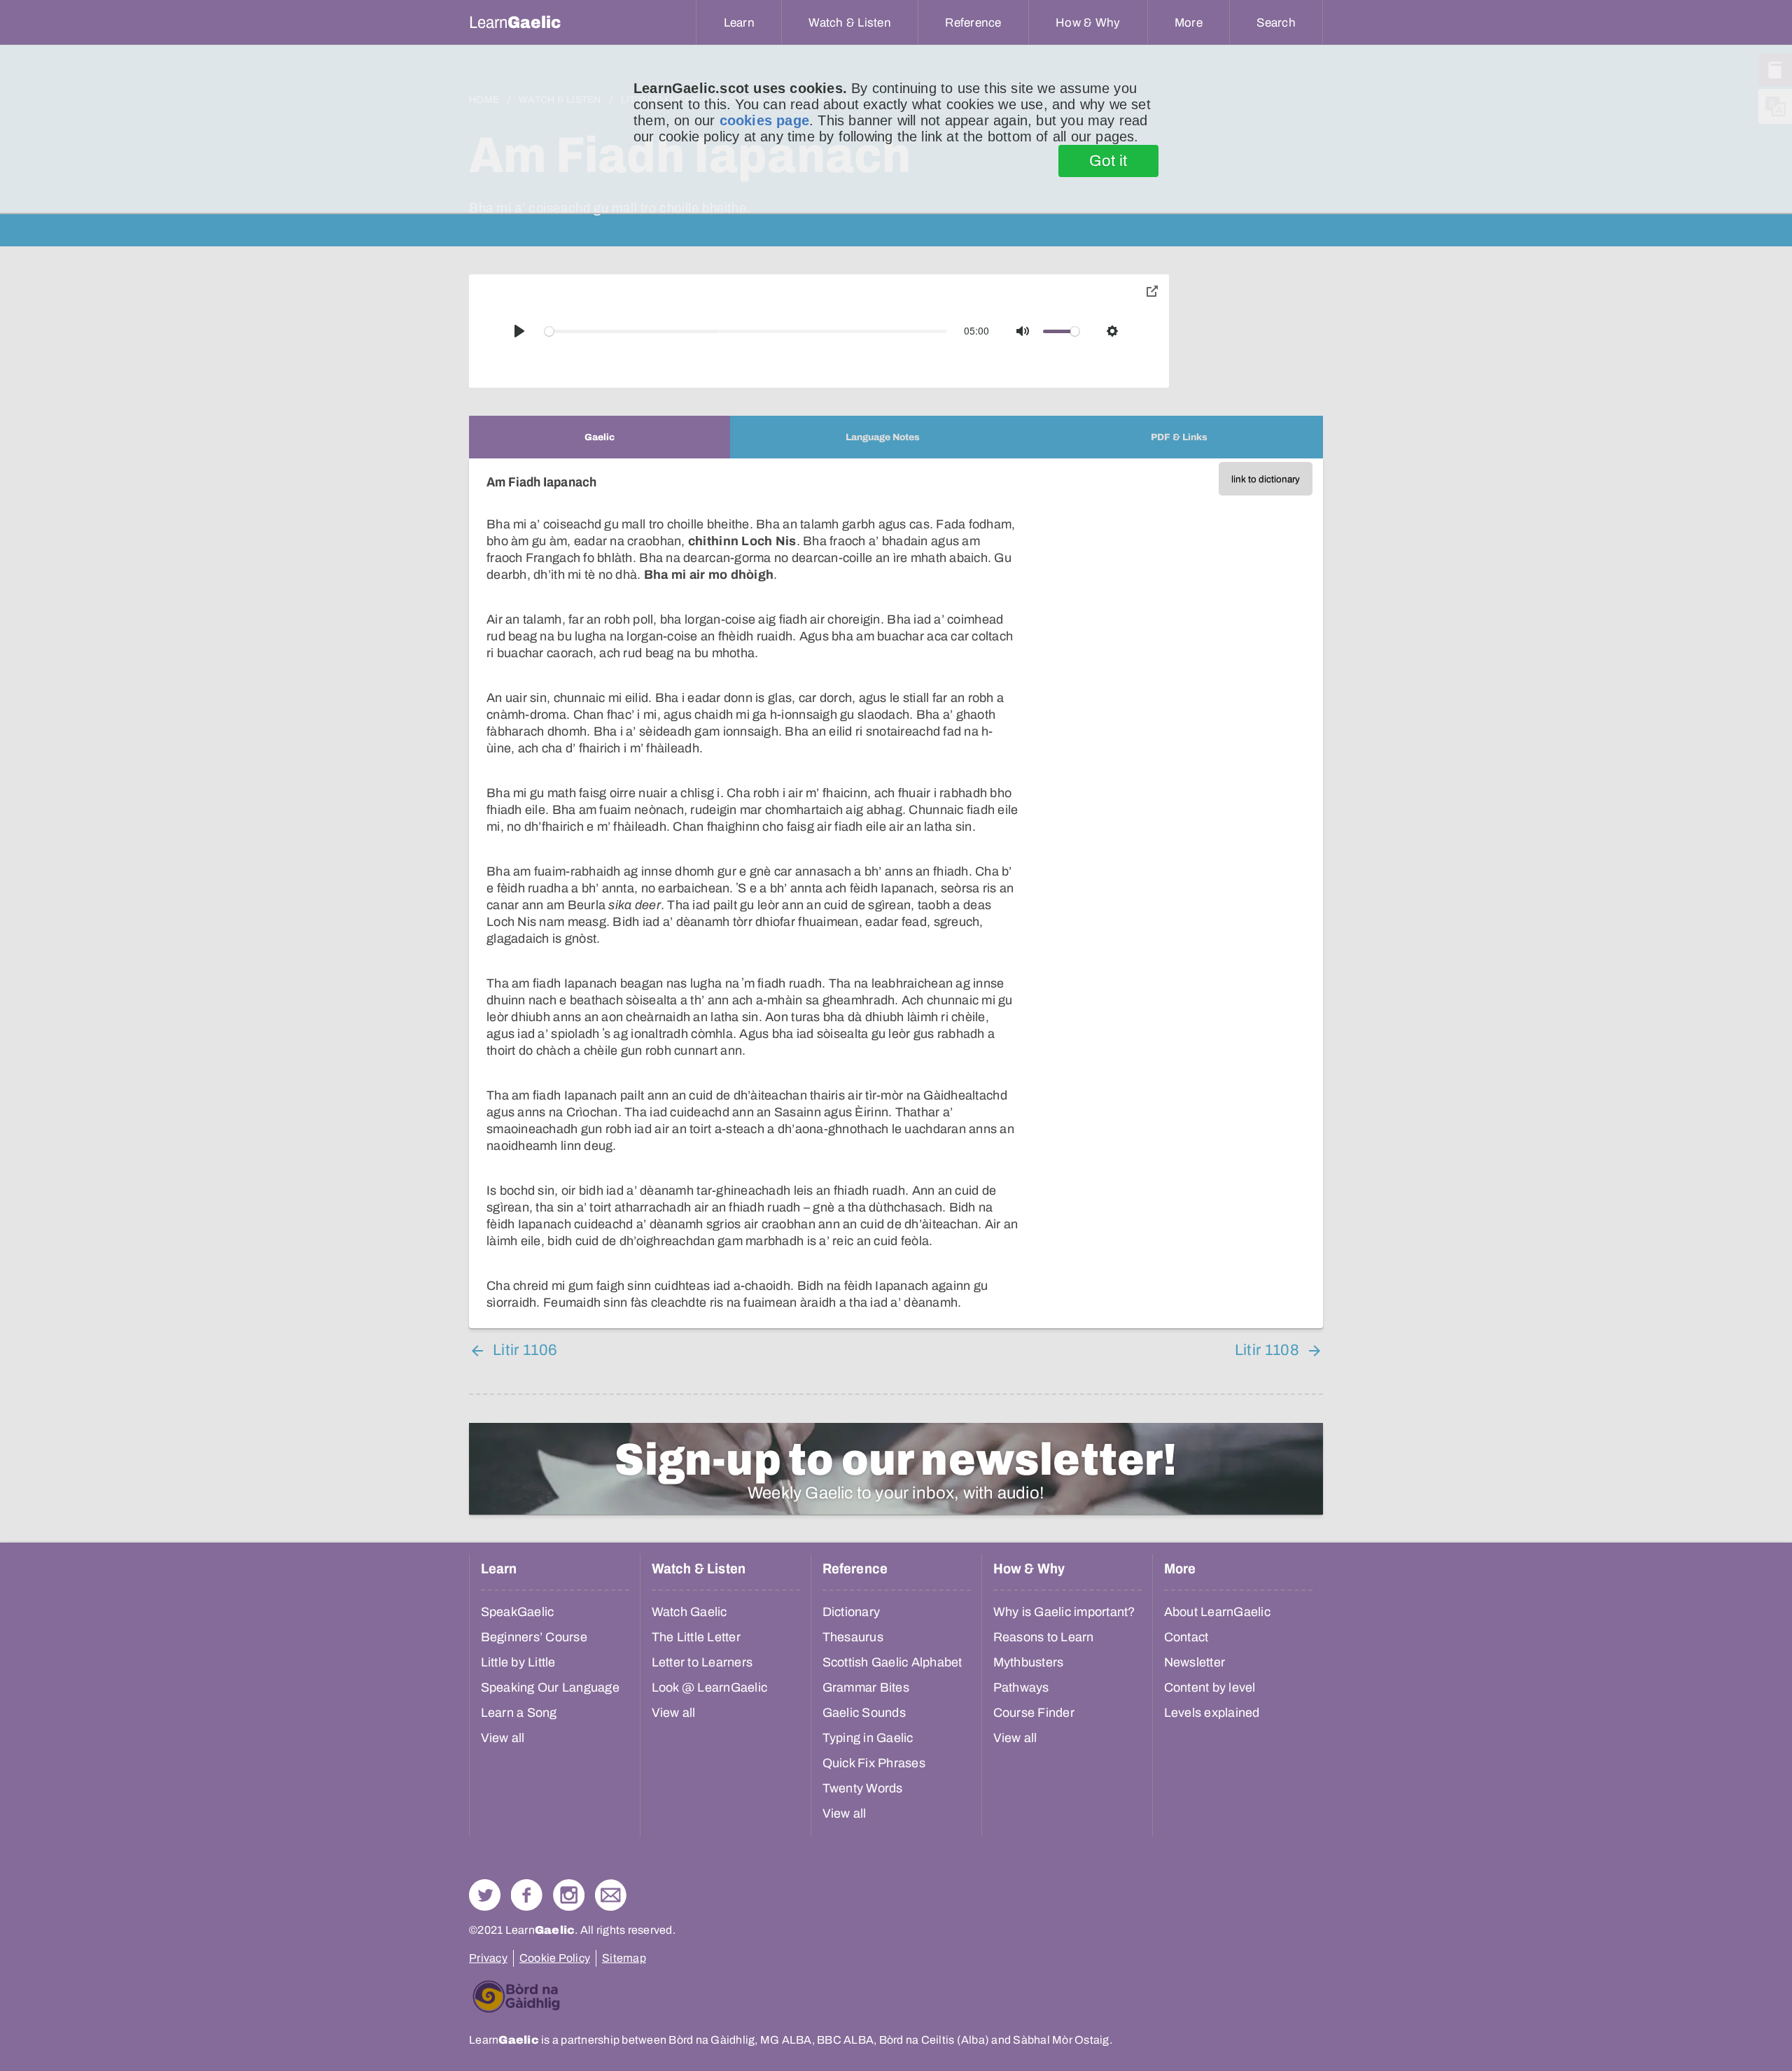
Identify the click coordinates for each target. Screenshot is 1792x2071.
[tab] (600, 437)
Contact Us (611, 1895)
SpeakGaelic (518, 1612)
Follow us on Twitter (485, 1895)
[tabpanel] (896, 893)
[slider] (746, 331)
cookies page (764, 120)
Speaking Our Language (550, 1687)
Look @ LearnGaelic (710, 1687)
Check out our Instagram (569, 1895)
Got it (1108, 161)
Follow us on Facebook (527, 1895)
